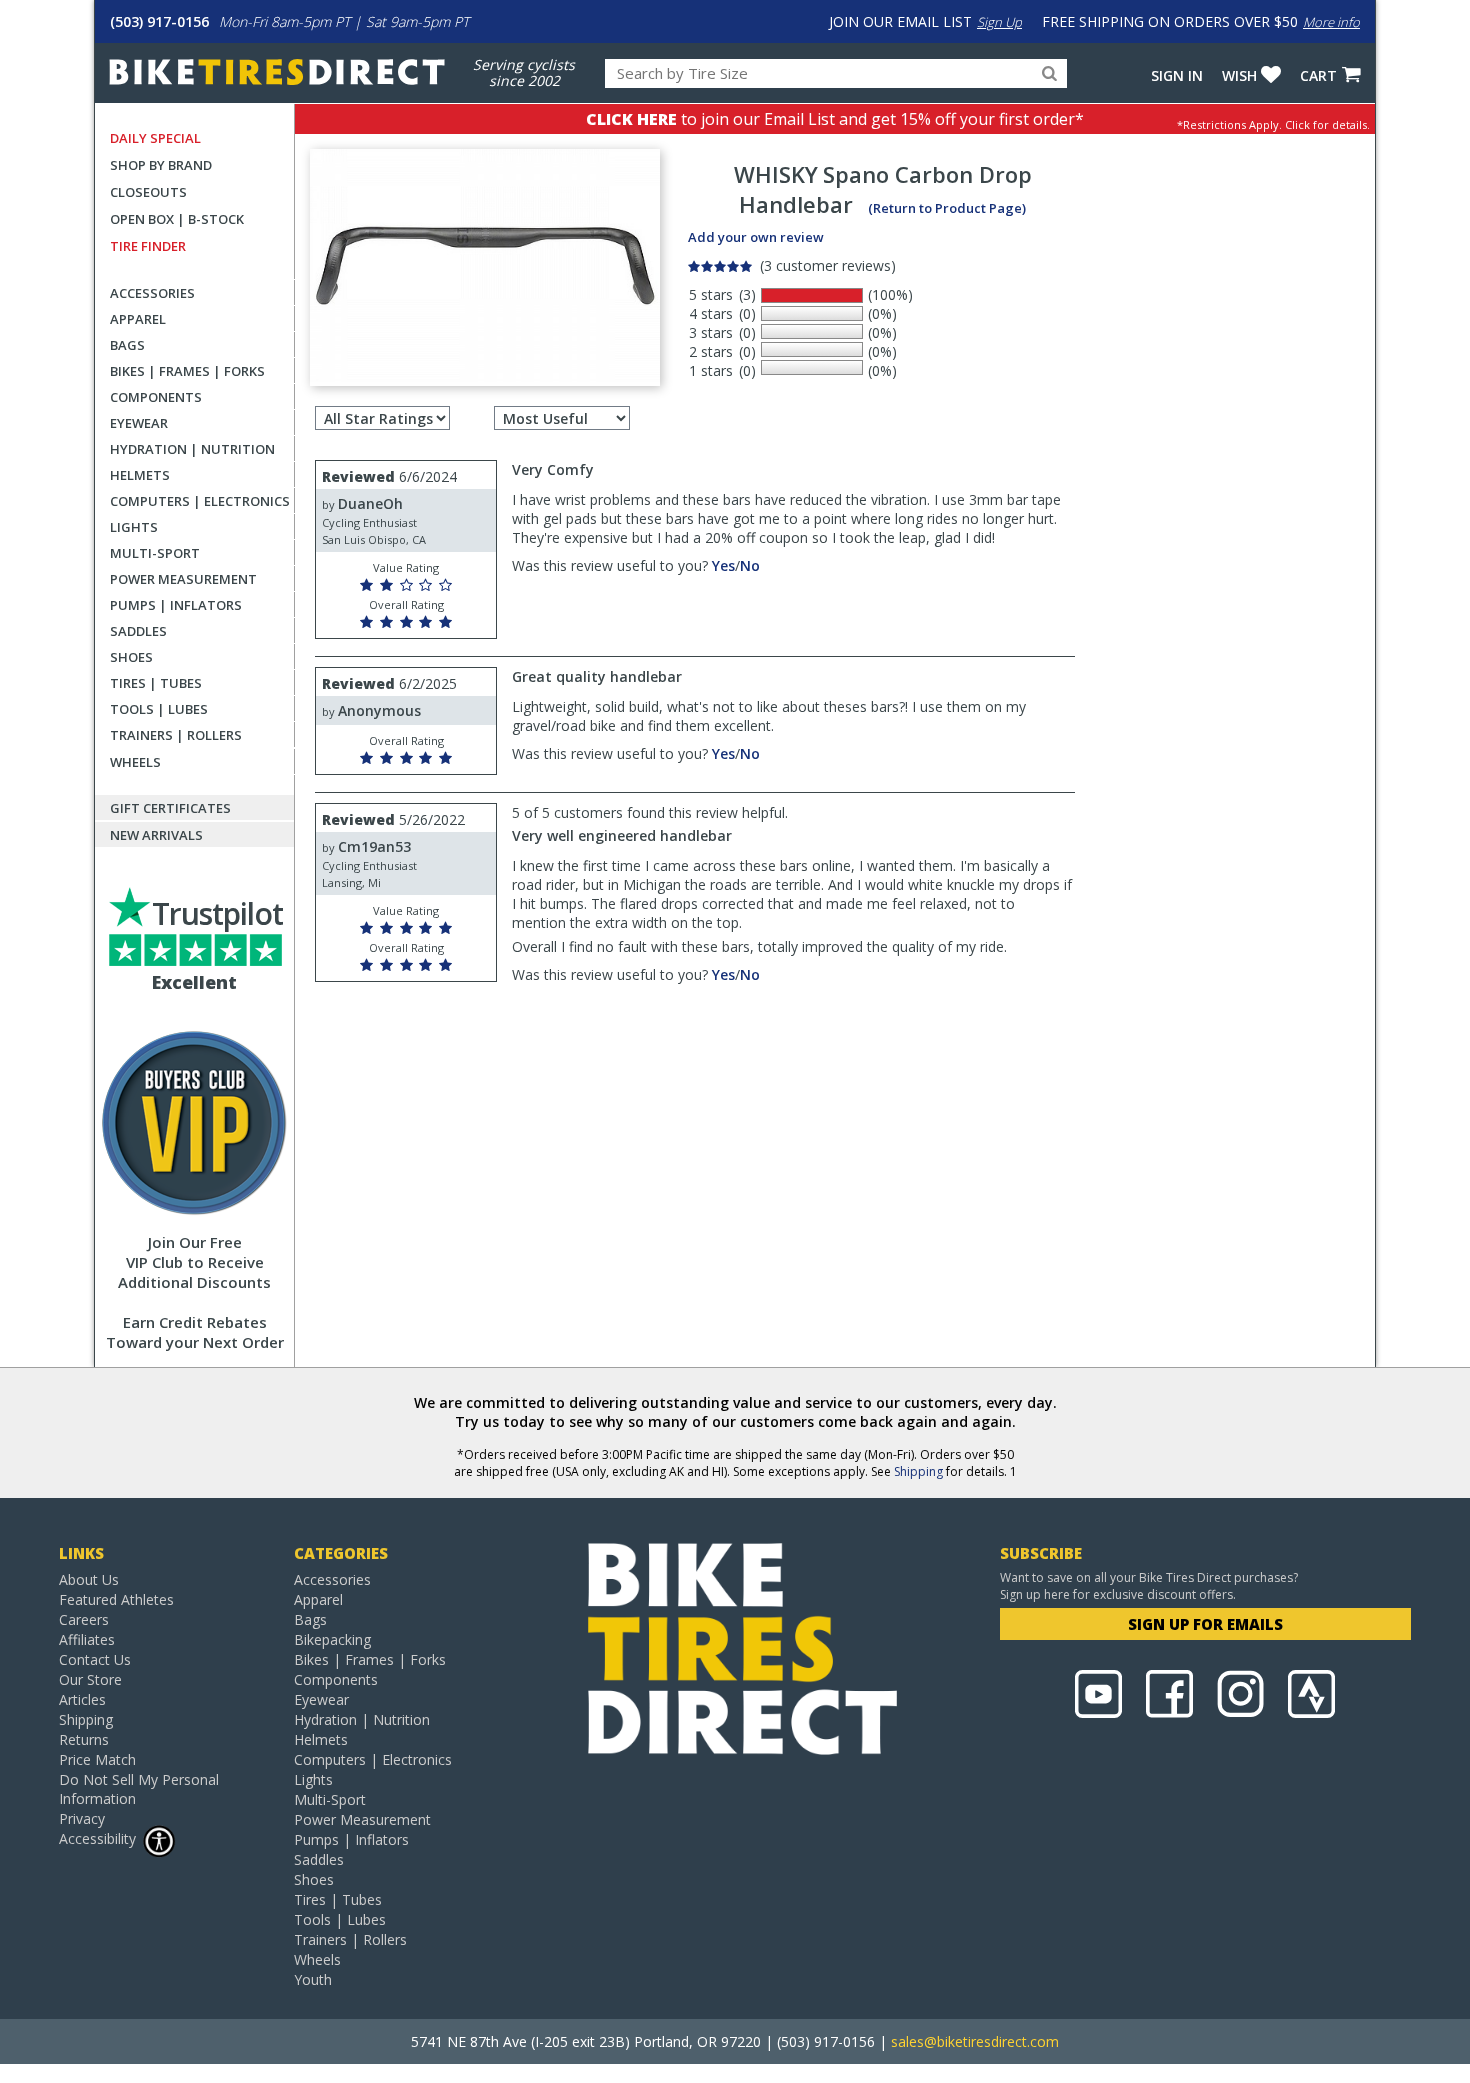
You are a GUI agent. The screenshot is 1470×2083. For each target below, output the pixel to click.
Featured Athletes (116, 1599)
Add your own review (756, 237)
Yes (723, 565)
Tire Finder (148, 246)
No (750, 565)
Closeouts (148, 192)
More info (1331, 22)
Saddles (138, 631)
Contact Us (95, 1659)
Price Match (97, 1759)
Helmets (140, 475)
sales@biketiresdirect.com (975, 2041)
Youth (313, 1979)
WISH (1239, 75)
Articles (82, 1699)
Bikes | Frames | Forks (187, 371)
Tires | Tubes (156, 683)
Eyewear (139, 423)
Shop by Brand (161, 165)
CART (1318, 75)
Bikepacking (332, 1639)
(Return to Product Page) (947, 208)
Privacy (82, 1818)
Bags (127, 345)
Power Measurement (183, 579)
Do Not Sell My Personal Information (139, 1789)
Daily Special (155, 138)
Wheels (135, 762)
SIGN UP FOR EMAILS (1205, 1624)
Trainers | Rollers (176, 735)
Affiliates (87, 1639)
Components (156, 397)
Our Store (90, 1679)
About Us (89, 1579)
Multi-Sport (155, 553)
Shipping (918, 1471)
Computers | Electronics (200, 501)
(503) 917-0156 (159, 21)
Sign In (1177, 75)
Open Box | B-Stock (177, 219)
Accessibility (97, 1838)
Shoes (131, 657)
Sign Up (999, 22)
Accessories (152, 293)
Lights (134, 527)
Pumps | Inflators (176, 605)
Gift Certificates (170, 808)
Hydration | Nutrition (192, 449)
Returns (84, 1739)
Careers (84, 1619)
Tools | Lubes (159, 709)
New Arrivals (156, 835)
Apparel (138, 319)
